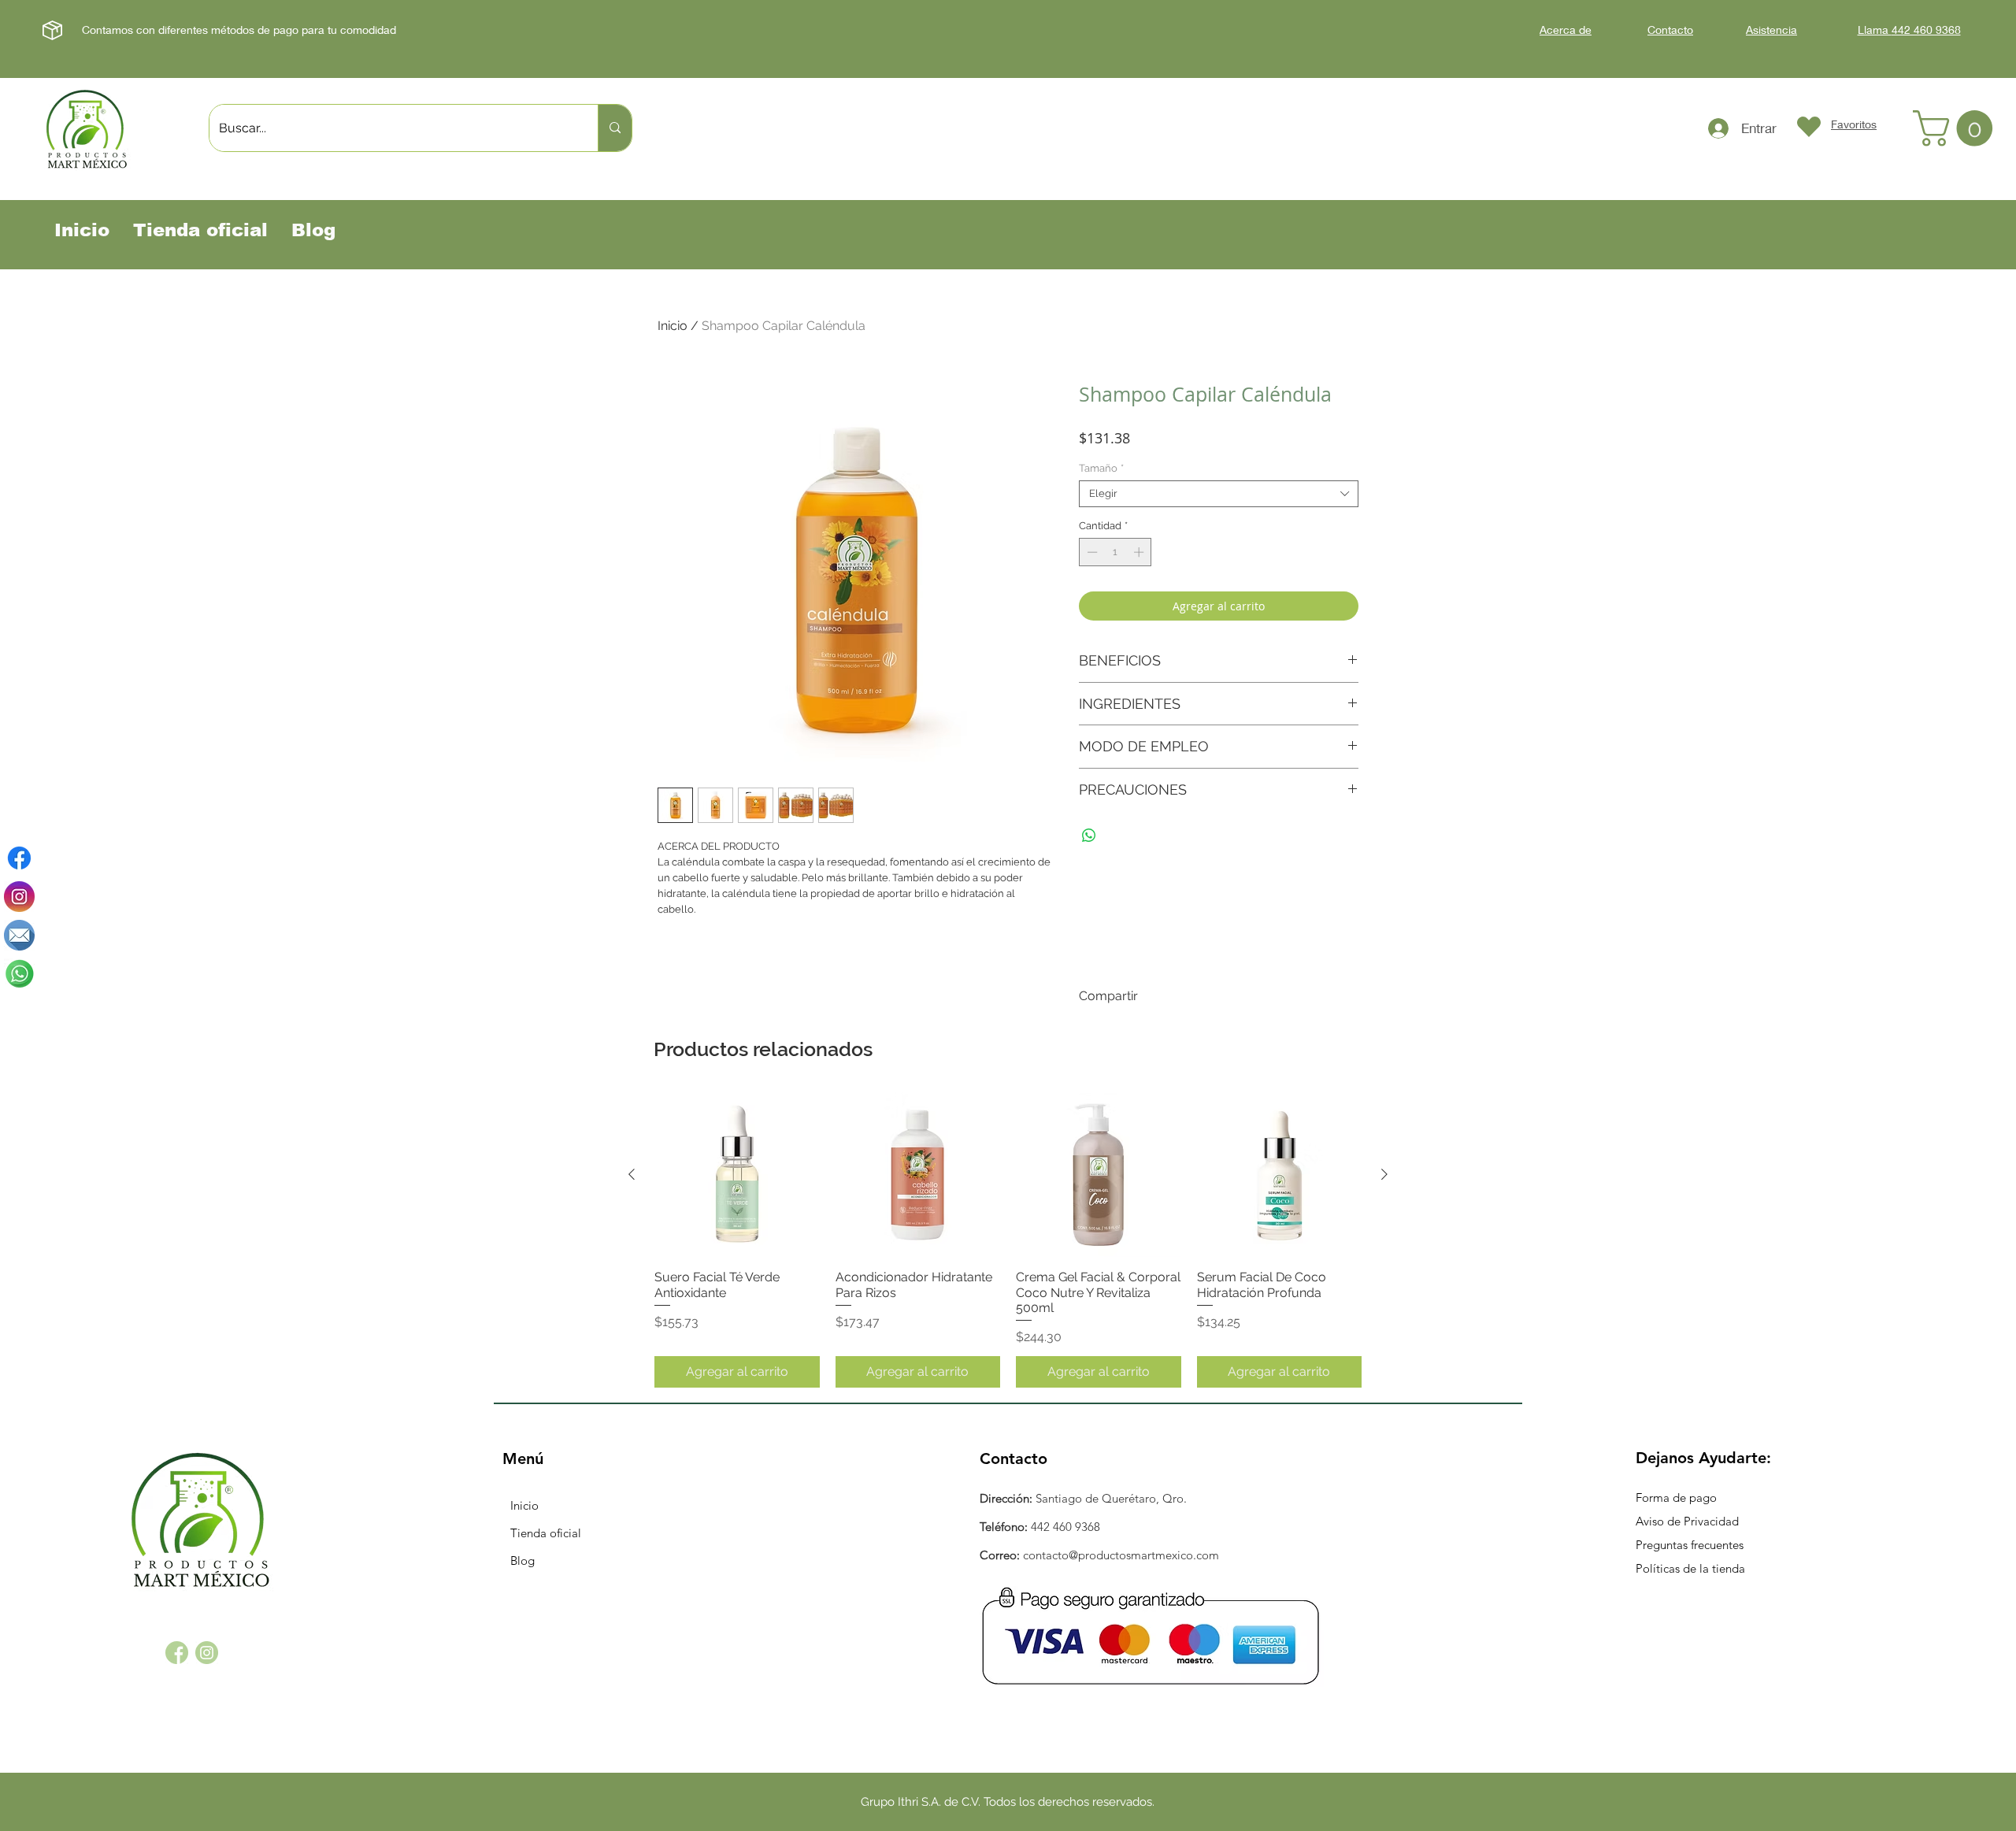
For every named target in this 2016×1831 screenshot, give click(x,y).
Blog (523, 1560)
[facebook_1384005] (177, 1653)
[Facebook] (19, 858)
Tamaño (1101, 468)
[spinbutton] (1115, 552)
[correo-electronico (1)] (19, 935)
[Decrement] (1091, 552)
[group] (1008, 1240)
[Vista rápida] (737, 1175)
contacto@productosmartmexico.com (1121, 1555)
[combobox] (1219, 494)
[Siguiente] (1384, 1174)
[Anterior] (632, 1174)
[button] (1957, 128)
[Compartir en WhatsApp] (1089, 836)
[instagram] (19, 897)
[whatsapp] (19, 974)
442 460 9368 (1065, 1527)
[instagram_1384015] (207, 1653)
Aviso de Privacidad (1687, 1521)
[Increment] (1140, 552)
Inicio (673, 326)
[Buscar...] (615, 128)
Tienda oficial (546, 1533)
